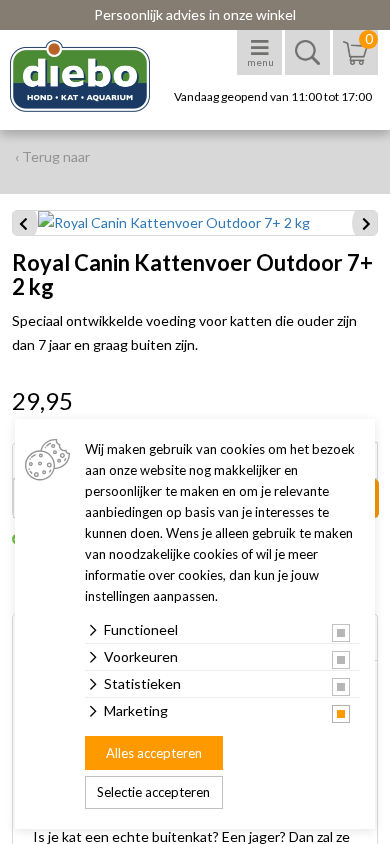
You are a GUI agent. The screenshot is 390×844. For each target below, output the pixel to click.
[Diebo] (97, 76)
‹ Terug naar (52, 156)
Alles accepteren (154, 753)
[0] (355, 62)
